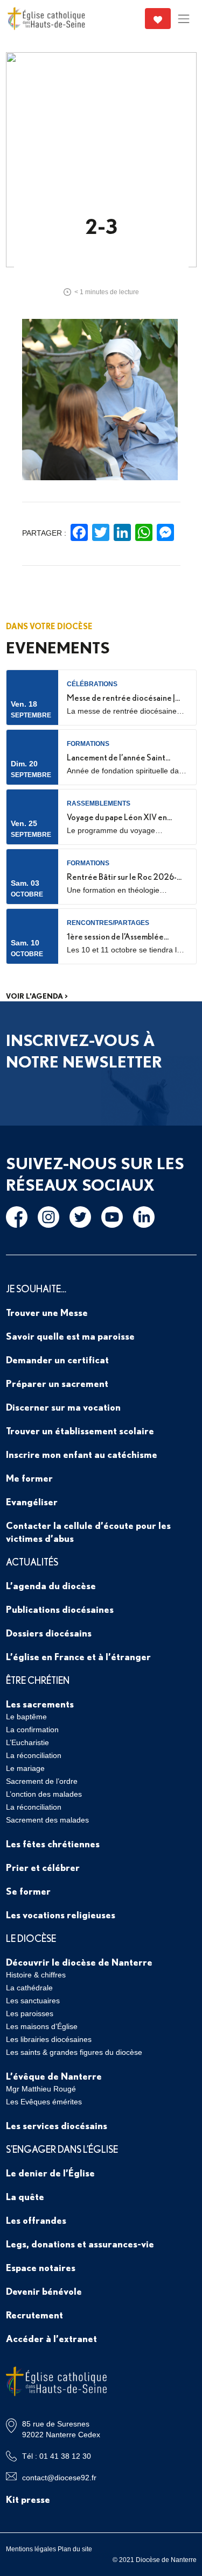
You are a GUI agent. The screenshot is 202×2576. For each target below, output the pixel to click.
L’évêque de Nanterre (54, 2076)
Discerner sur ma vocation (63, 1407)
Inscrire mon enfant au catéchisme (82, 1454)
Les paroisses (30, 2013)
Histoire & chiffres (36, 1975)
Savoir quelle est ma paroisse (70, 1336)
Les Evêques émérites (44, 2102)
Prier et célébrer (43, 1867)
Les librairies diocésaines (49, 2039)
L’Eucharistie (27, 1742)
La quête (25, 2196)
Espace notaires (41, 2267)
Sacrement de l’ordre (42, 1781)
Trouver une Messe (47, 1312)
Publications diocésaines (60, 1609)
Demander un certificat (57, 1360)
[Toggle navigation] (183, 19)
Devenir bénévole (44, 2291)
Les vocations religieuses (61, 1915)
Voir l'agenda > (37, 996)
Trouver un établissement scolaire (80, 1431)
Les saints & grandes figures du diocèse (74, 2052)
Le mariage (25, 1768)
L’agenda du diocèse (51, 1585)
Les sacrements (40, 1704)
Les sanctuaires (33, 2001)
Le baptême (26, 1717)
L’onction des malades (44, 1794)
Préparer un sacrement (57, 1383)
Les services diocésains (57, 2125)
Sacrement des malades (47, 1820)
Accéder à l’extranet (51, 2338)
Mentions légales (31, 2549)
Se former (28, 1891)
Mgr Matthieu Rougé (41, 2089)
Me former (29, 1478)
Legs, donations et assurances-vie (80, 2244)
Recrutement (34, 2315)
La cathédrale (29, 1988)
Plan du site (75, 2549)
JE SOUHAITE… (36, 1289)
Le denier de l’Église (50, 2173)
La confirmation (32, 1730)
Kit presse (28, 2499)
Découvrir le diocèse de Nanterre (79, 1962)
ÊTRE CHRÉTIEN (38, 1680)
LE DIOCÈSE (31, 1938)
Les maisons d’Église (42, 2026)
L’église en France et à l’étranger (78, 1656)
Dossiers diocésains (49, 1633)
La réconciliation (34, 1755)
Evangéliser (32, 1502)
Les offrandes (36, 2220)
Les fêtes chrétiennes (53, 1844)
